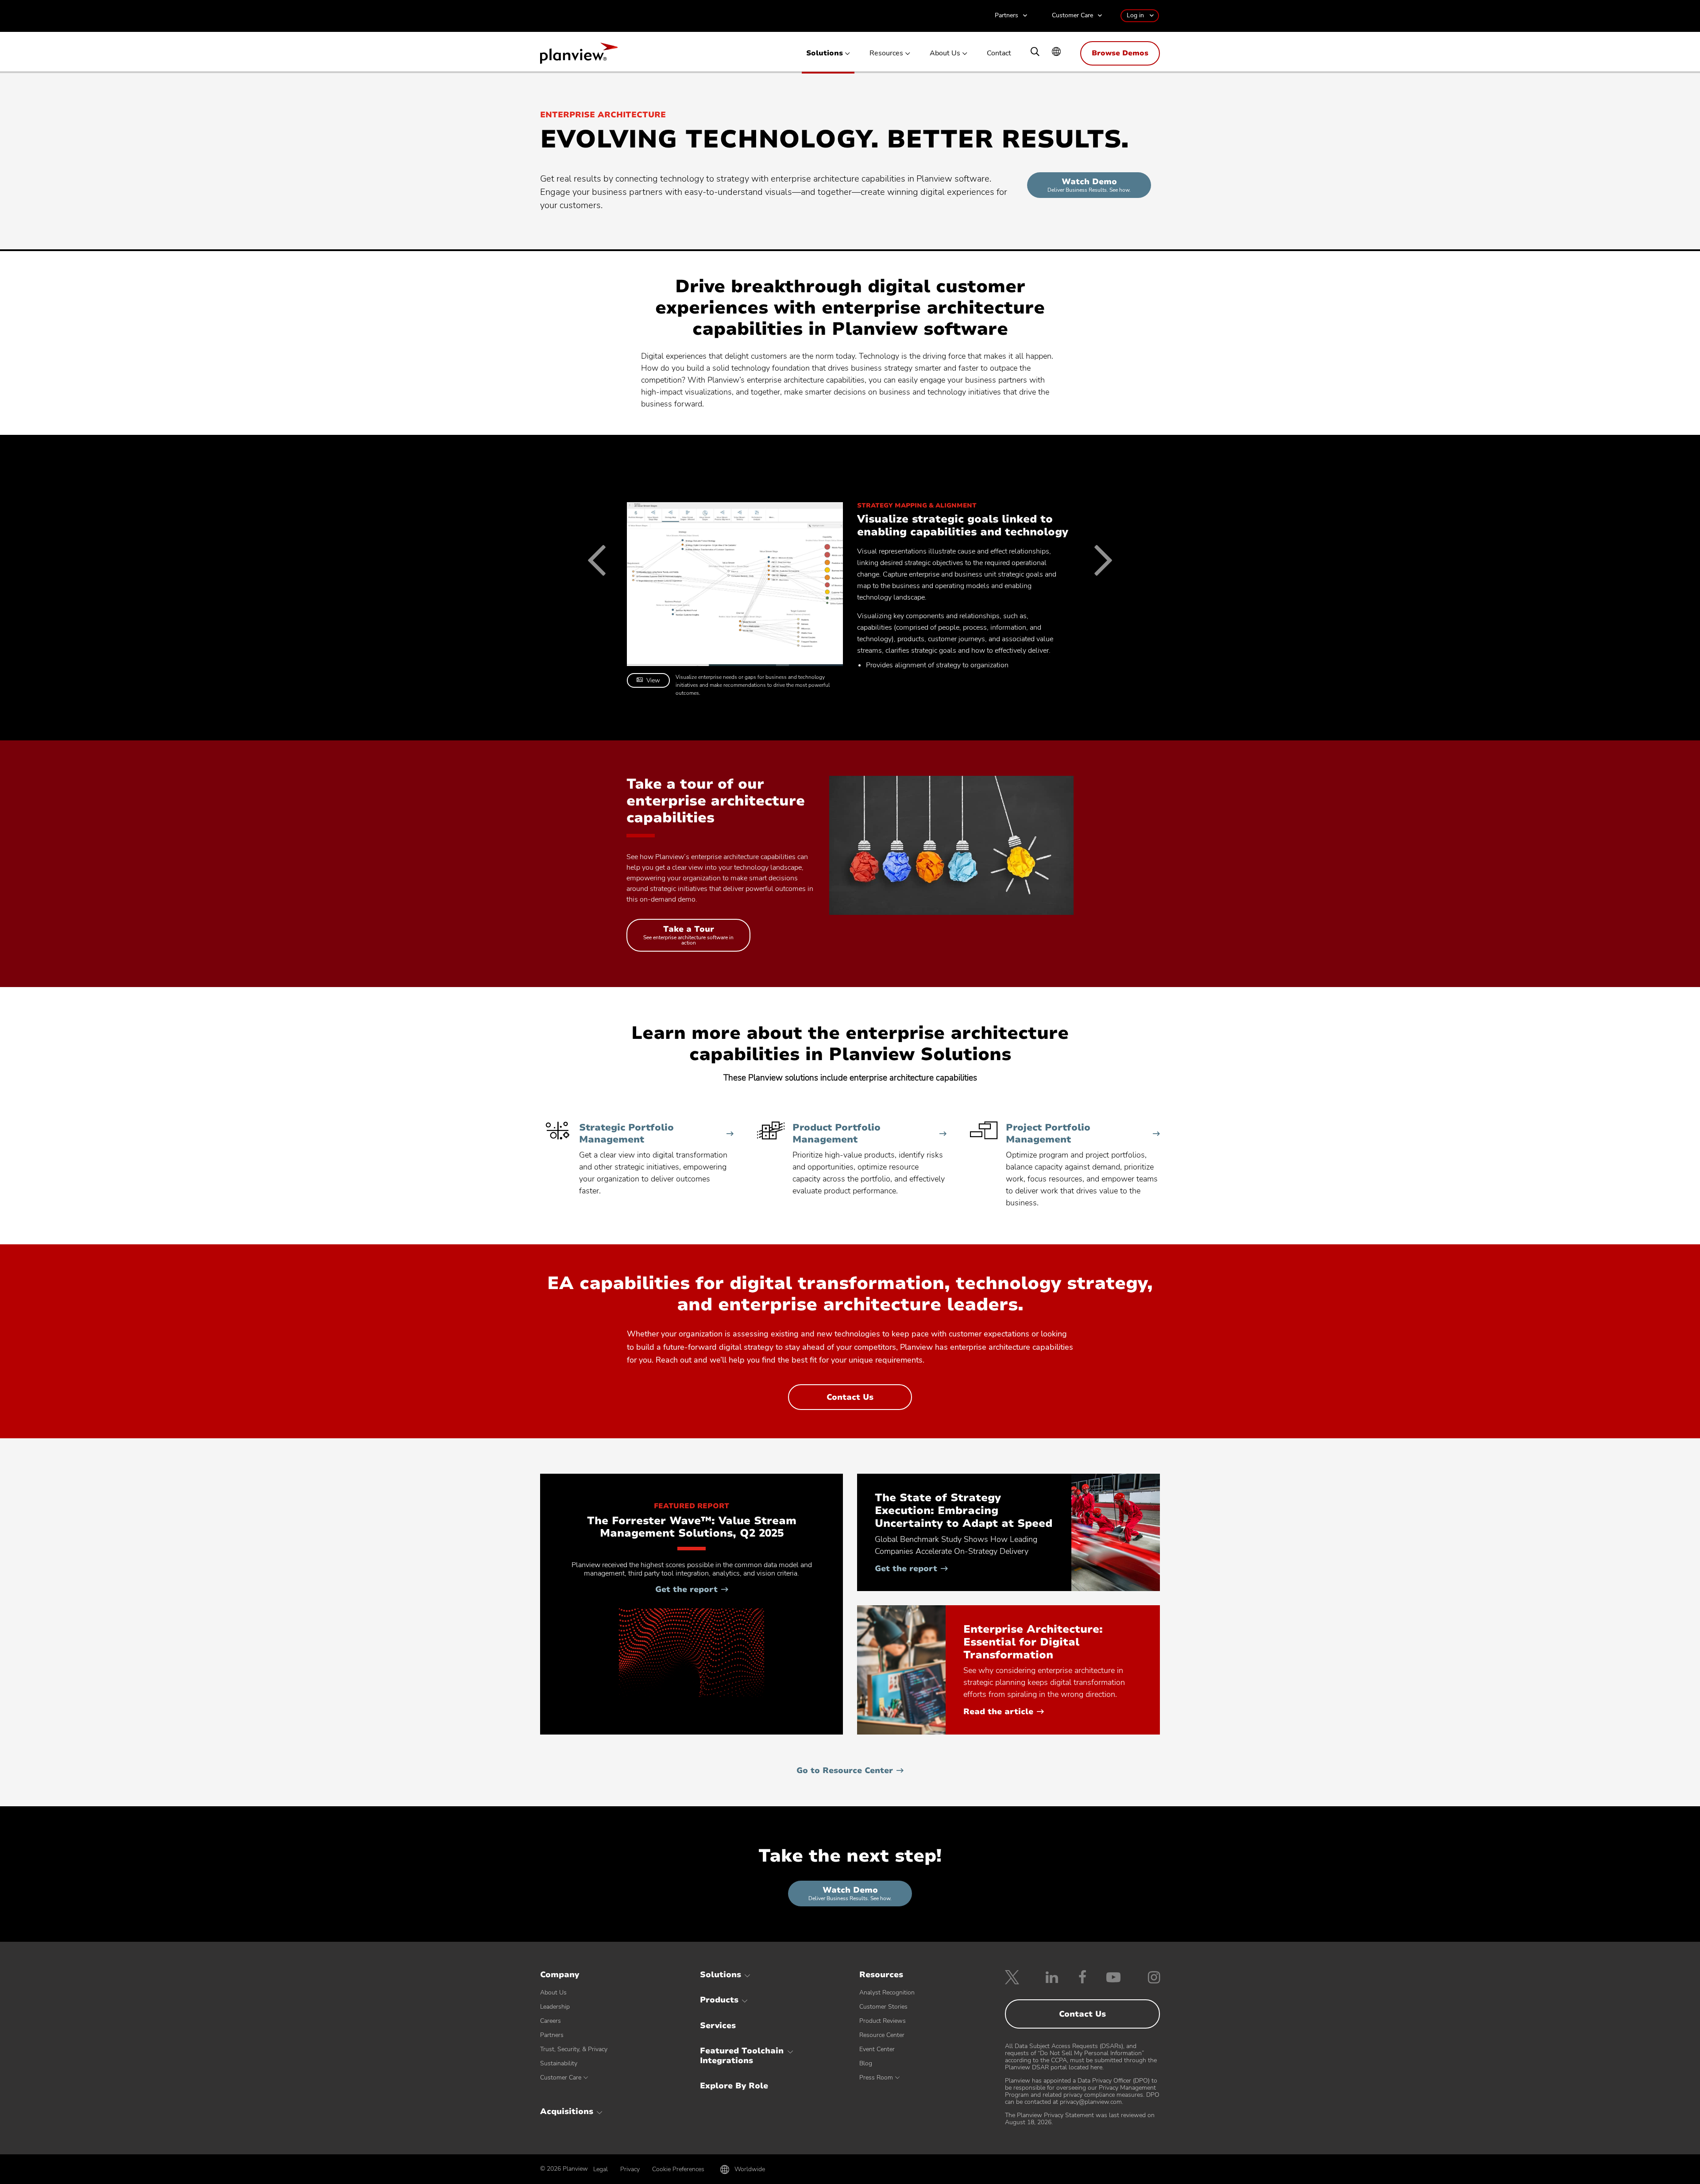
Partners (1006, 16)
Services (718, 2025)
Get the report (692, 1589)
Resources (886, 53)
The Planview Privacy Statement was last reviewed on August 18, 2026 (1080, 2119)
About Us (945, 53)
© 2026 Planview (564, 2169)
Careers (551, 2021)
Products (719, 2000)
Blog (866, 2063)
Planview (579, 56)
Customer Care (1072, 16)
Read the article (1004, 1712)
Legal (601, 2169)
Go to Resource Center (845, 1770)
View (653, 680)
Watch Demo (1089, 185)
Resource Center (882, 2035)
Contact (999, 53)
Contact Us (867, 1401)
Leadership (555, 2007)
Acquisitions (567, 2111)
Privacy (630, 2169)
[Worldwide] (1056, 52)
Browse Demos (1120, 53)
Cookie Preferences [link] (678, 2169)
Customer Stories (883, 2007)
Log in (1135, 15)
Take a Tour (689, 937)
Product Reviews (883, 2021)
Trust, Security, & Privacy (574, 2049)
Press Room (876, 2078)
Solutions (825, 53)
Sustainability (559, 2063)
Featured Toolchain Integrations (742, 2056)
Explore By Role (734, 2086)
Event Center (877, 2049)
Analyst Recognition (887, 1992)
